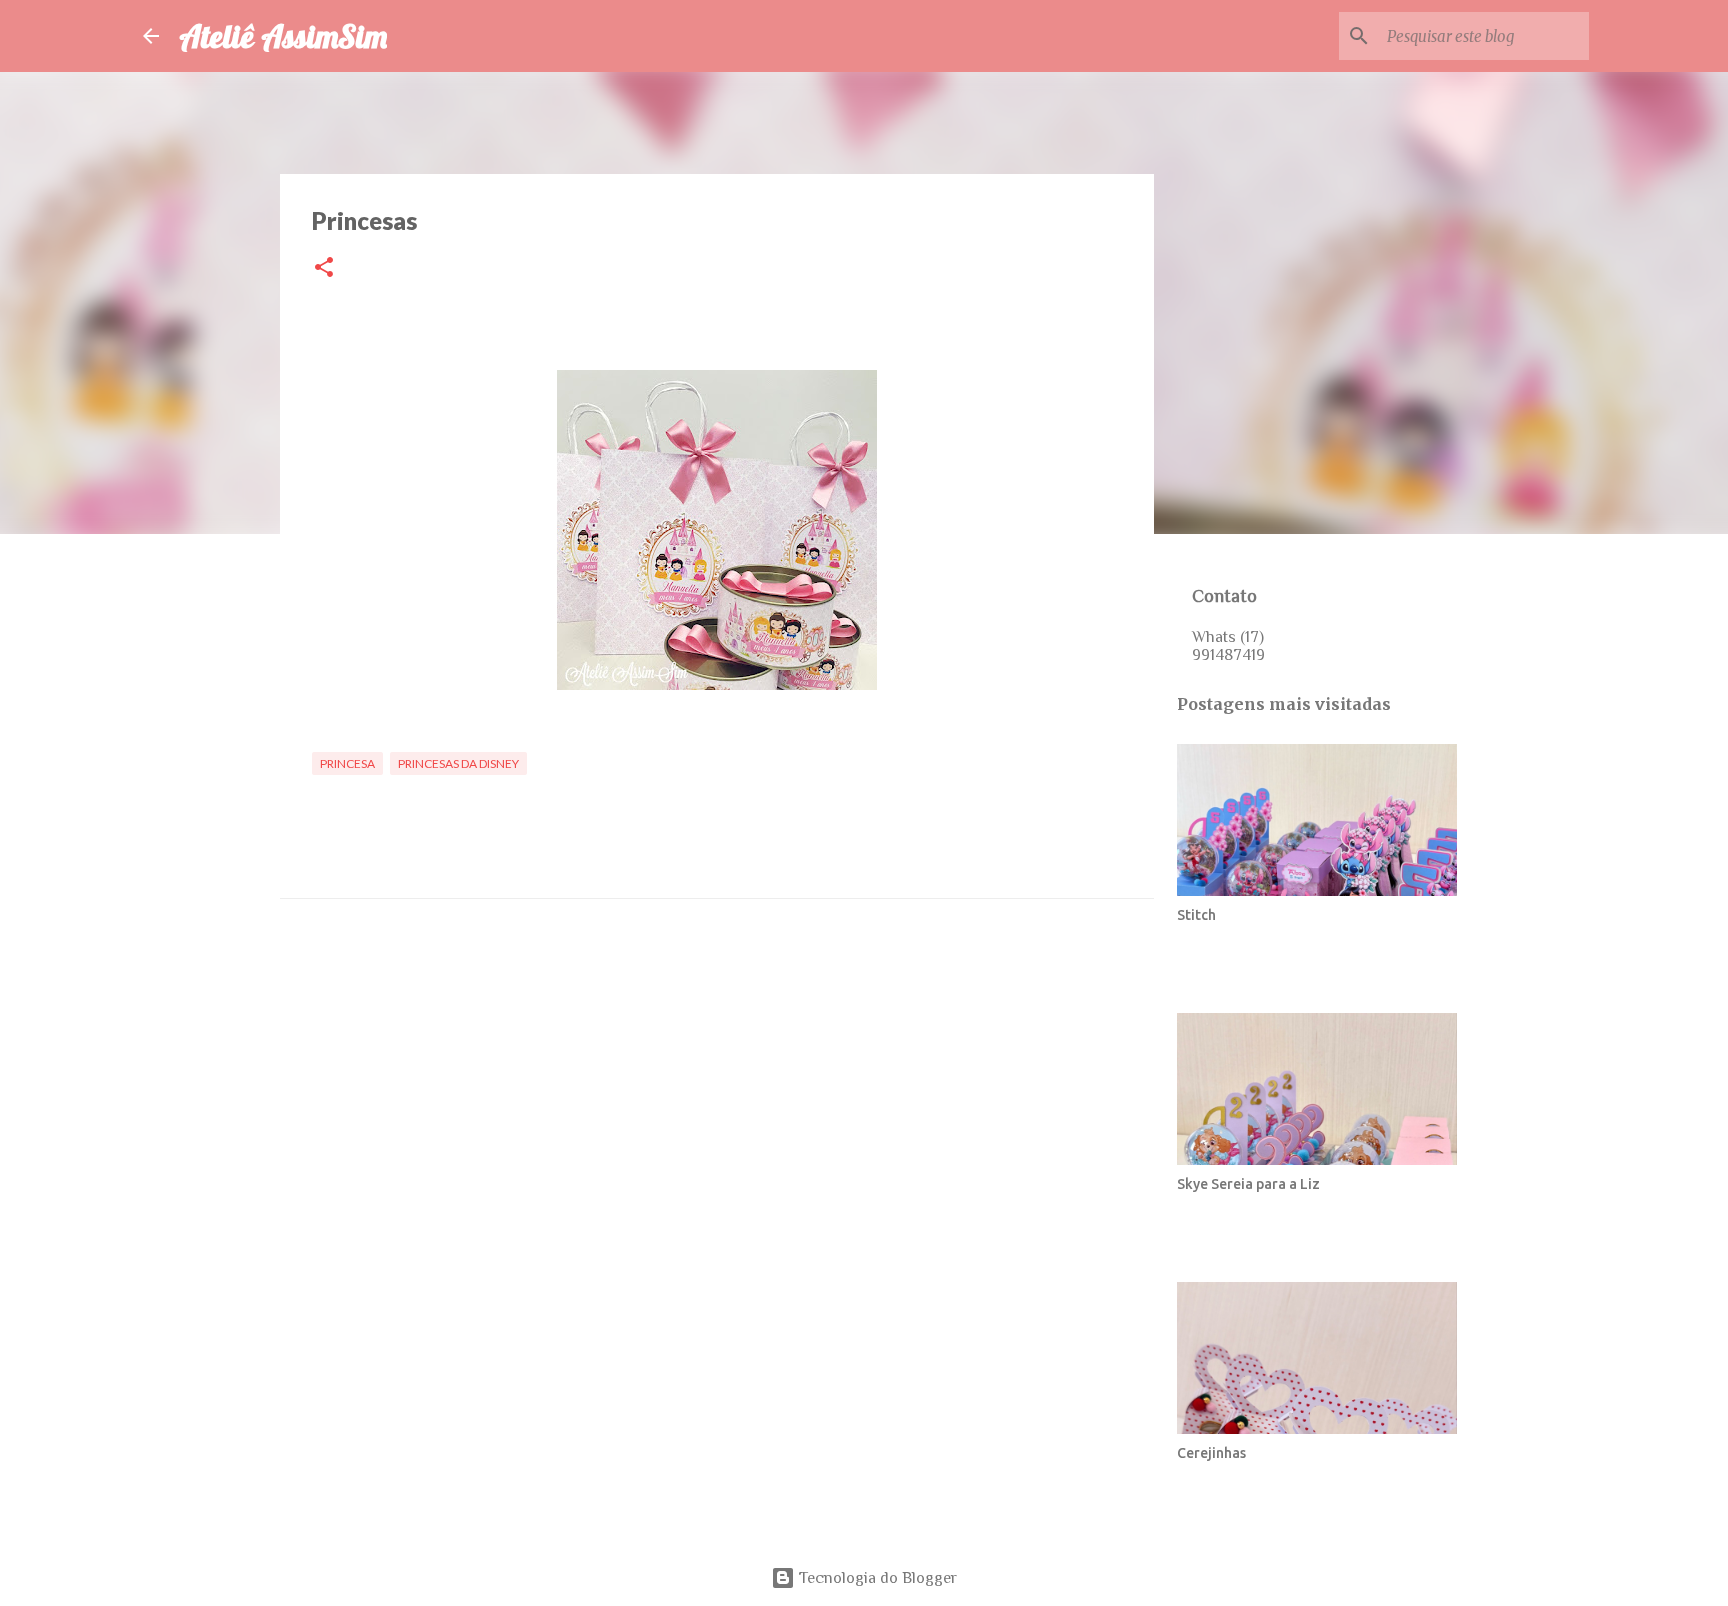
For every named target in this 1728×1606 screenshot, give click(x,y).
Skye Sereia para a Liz (1248, 1184)
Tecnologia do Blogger (876, 1578)
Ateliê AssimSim (283, 36)
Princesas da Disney (458, 763)
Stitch (1196, 915)
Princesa (347, 763)
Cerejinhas (1211, 1453)
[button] (324, 268)
